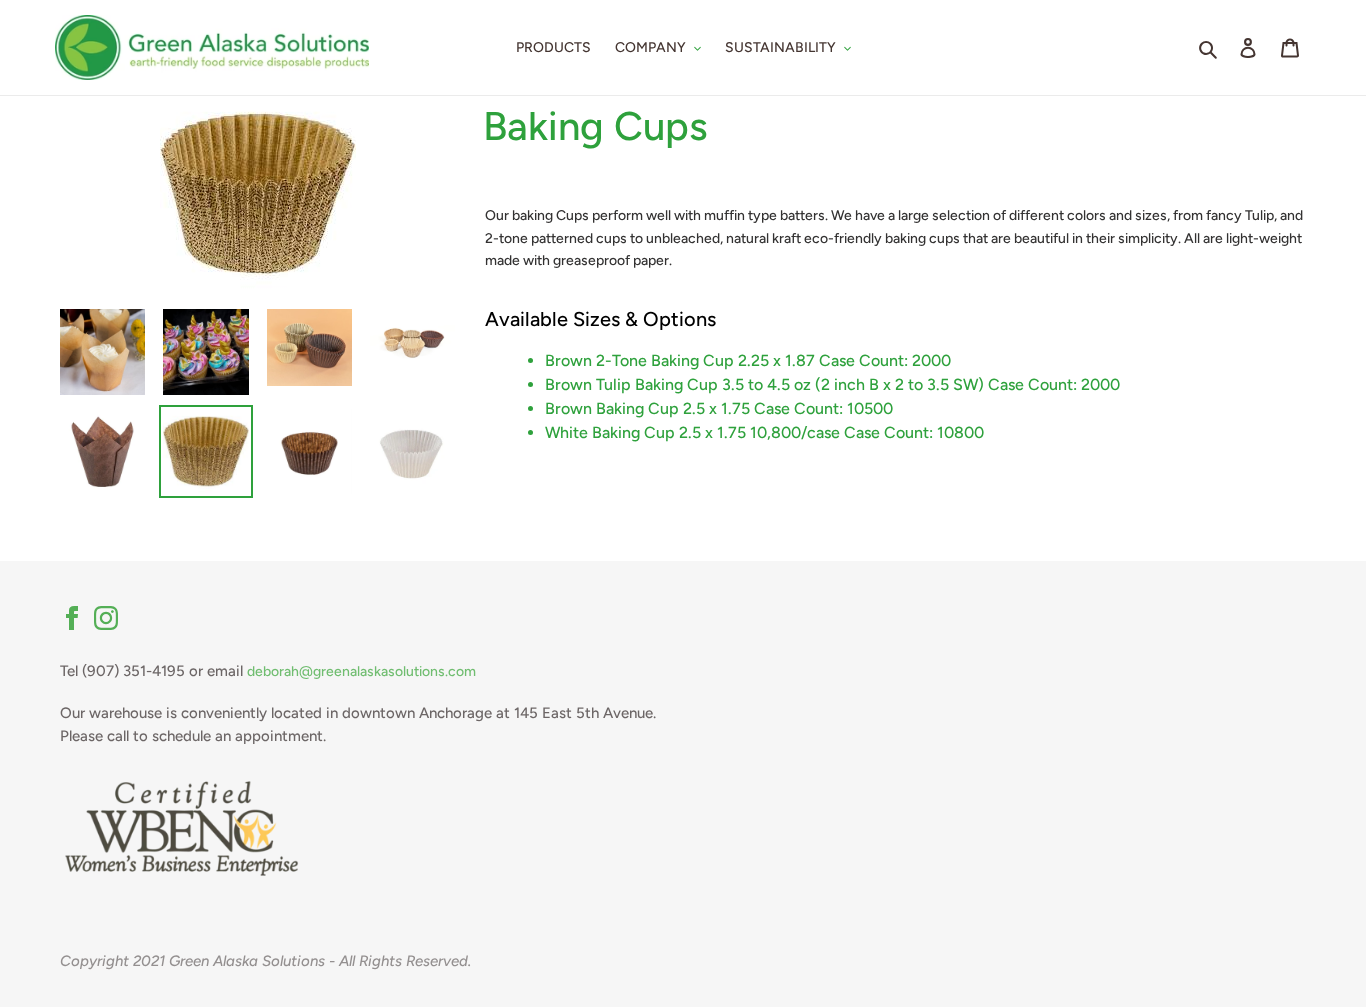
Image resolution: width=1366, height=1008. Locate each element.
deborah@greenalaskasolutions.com (361, 671)
